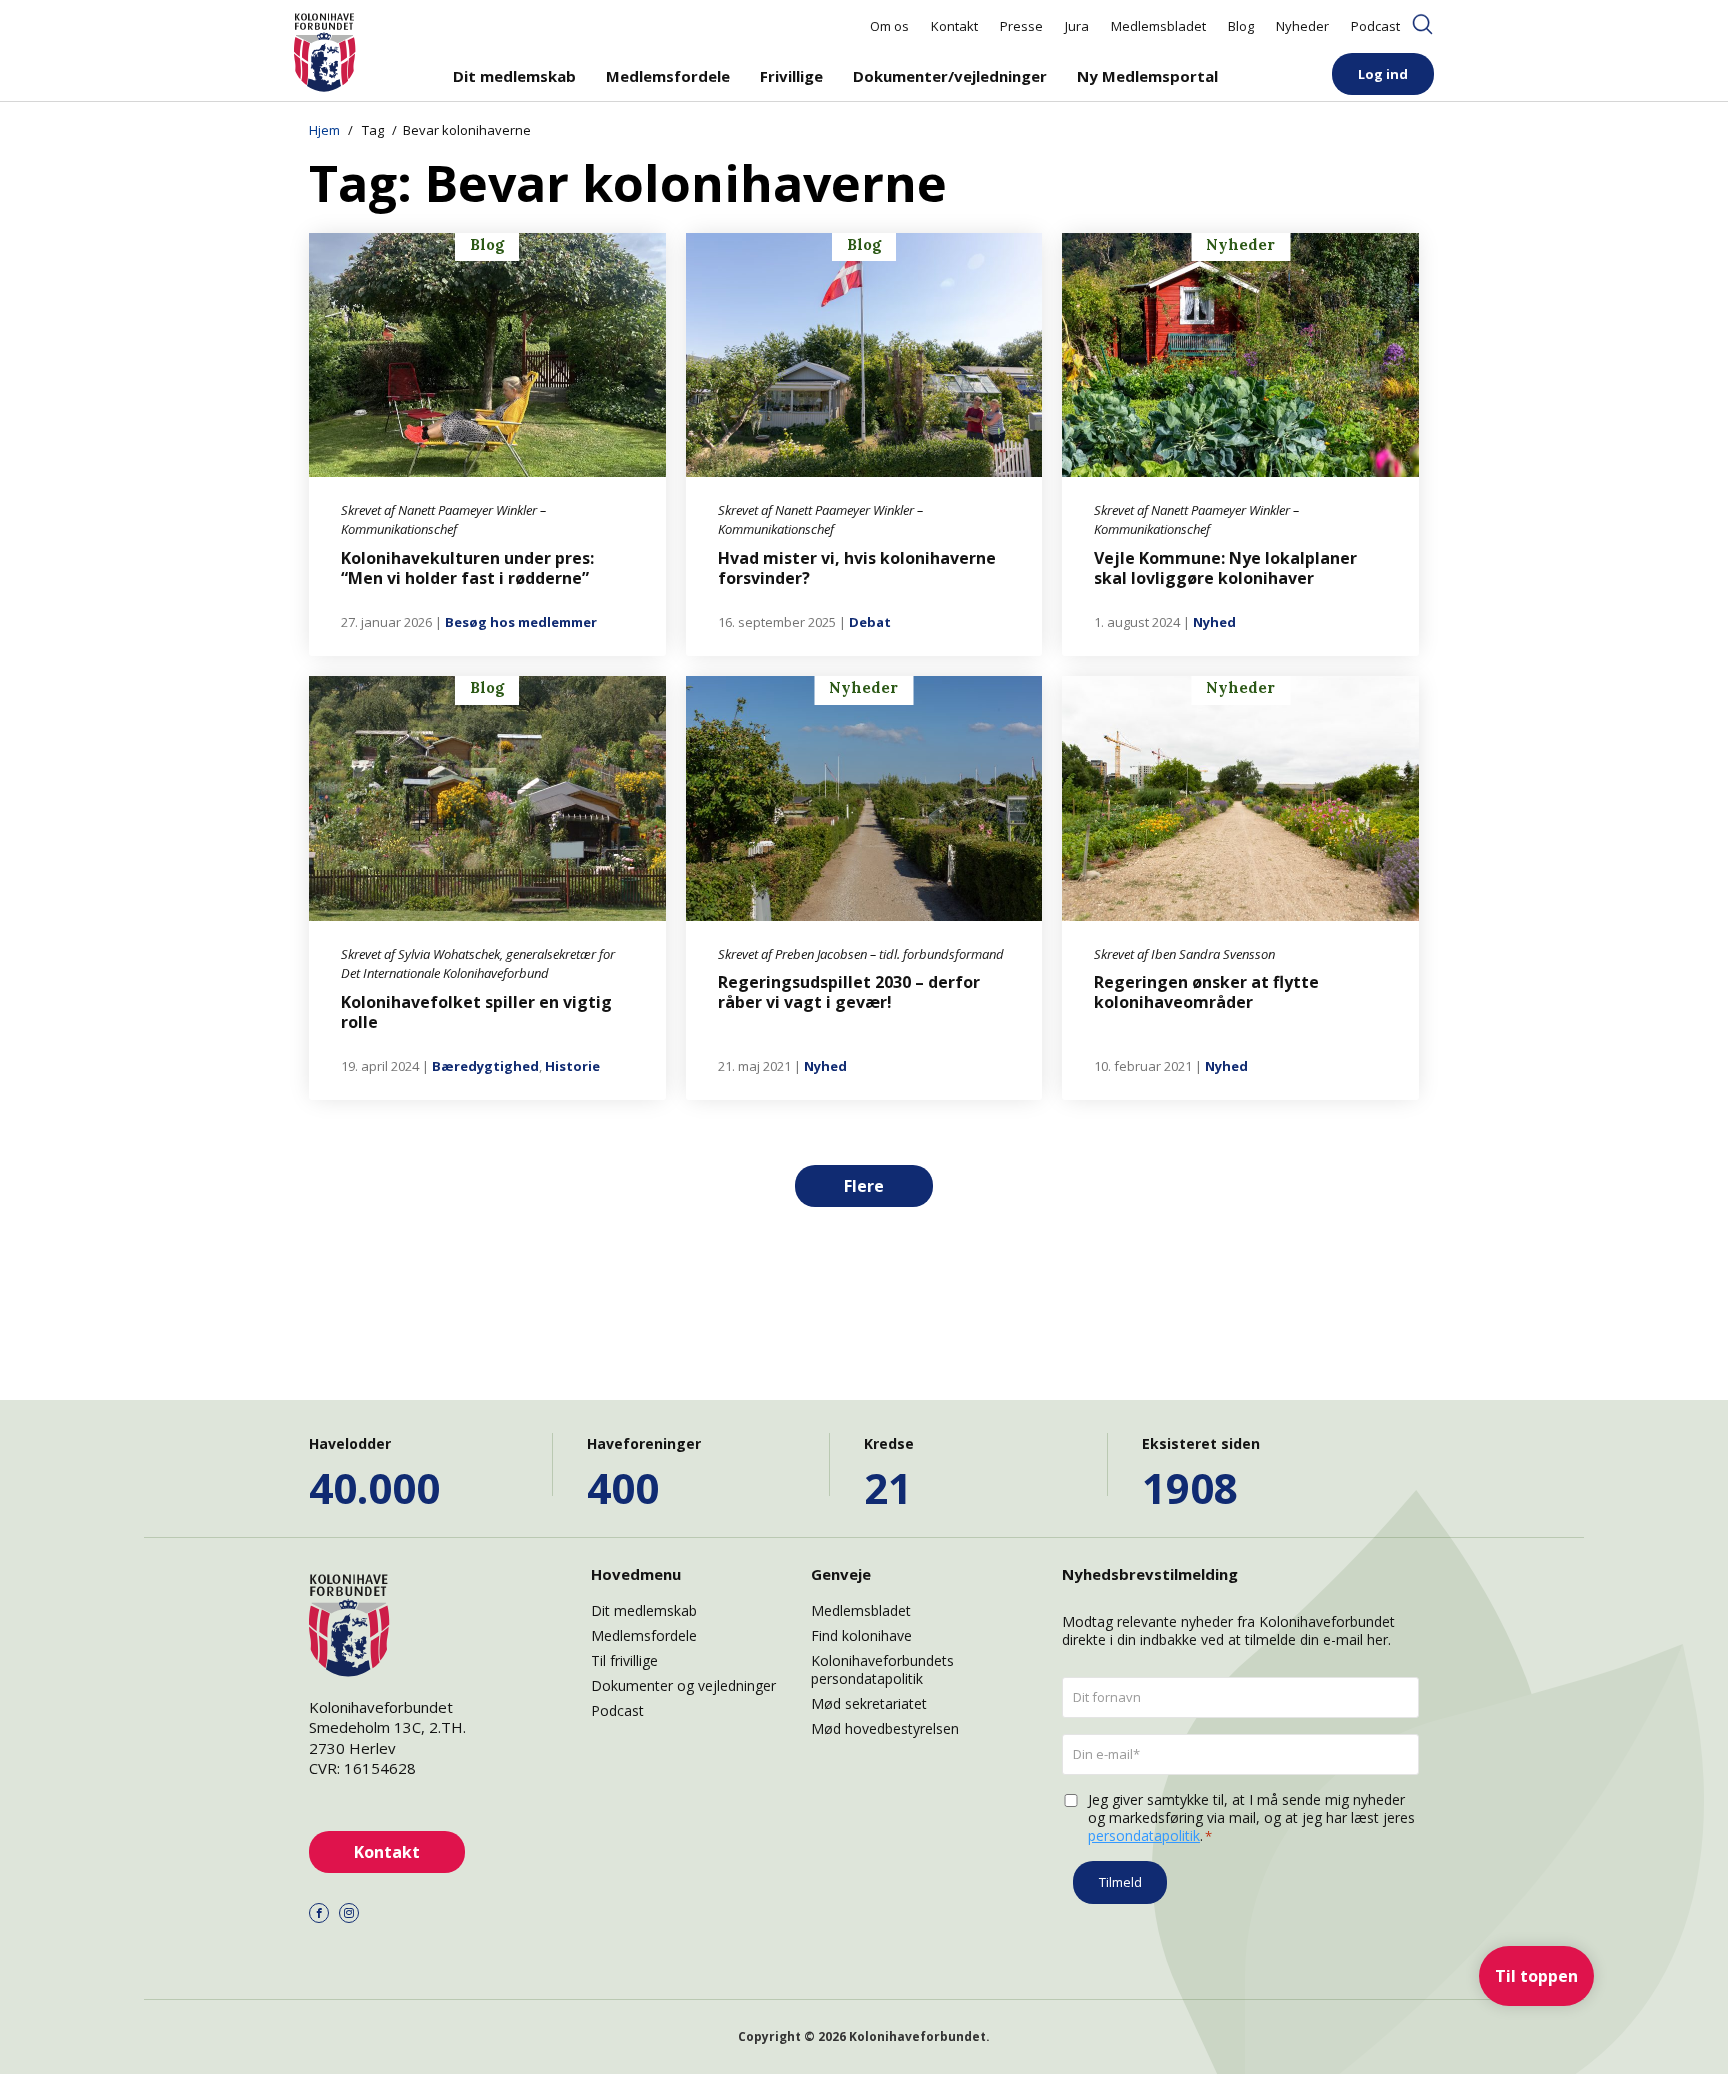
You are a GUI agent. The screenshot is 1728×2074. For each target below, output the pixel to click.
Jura (1077, 26)
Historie (572, 1066)
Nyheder (1302, 26)
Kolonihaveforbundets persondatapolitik (882, 1669)
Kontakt (954, 26)
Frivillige (791, 76)
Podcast (1375, 26)
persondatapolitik (1144, 1835)
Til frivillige (624, 1660)
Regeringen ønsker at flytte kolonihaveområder (1206, 992)
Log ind (1383, 74)
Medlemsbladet (1158, 26)
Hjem (324, 130)
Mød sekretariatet (869, 1703)
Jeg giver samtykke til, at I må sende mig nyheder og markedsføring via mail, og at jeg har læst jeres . (1251, 1818)
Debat (870, 622)
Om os (889, 26)
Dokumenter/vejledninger (950, 76)
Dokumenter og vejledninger (683, 1685)
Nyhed (1214, 622)
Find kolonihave (861, 1635)
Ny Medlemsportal (1147, 76)
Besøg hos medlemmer (521, 622)
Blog (1241, 26)
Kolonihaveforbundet (917, 2036)
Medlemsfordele (668, 76)
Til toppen (1536, 1976)
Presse (1021, 26)
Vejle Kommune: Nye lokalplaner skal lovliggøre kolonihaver (1225, 568)
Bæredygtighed (485, 1066)
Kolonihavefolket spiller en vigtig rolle (476, 1012)
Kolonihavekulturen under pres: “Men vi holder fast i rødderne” (467, 568)
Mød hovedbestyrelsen (885, 1728)
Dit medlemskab (514, 76)
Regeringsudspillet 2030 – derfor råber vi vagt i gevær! (849, 992)
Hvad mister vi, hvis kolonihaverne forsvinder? (857, 568)
